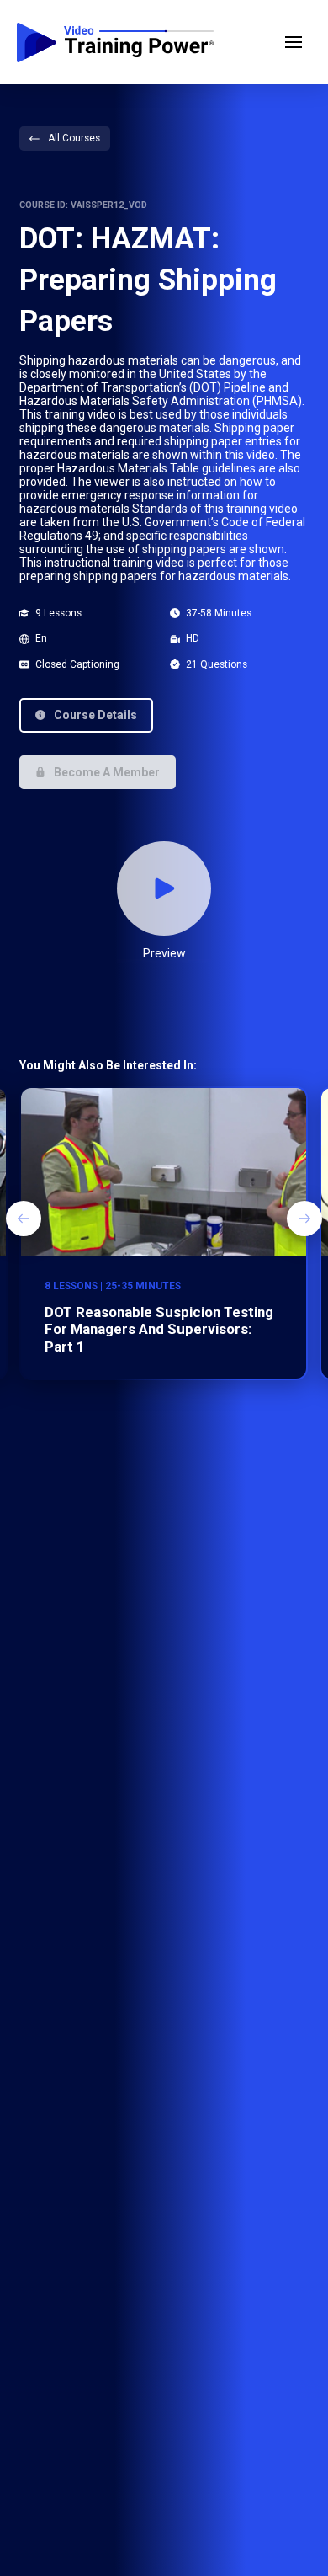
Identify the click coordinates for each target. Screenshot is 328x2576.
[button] (294, 42)
